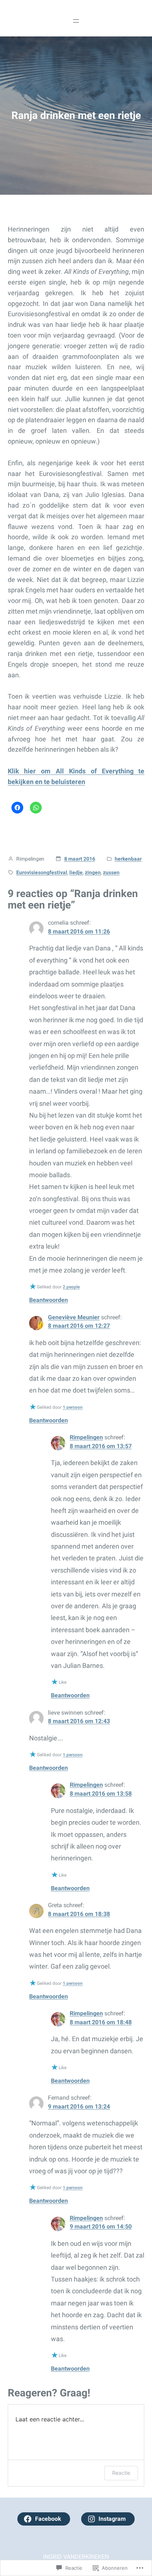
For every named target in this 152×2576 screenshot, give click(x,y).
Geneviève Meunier (74, 1317)
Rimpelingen (86, 1437)
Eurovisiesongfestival (42, 872)
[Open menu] (76, 21)
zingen (93, 872)
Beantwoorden (49, 1300)
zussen (111, 872)
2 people (71, 1287)
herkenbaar (128, 859)
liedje (76, 872)
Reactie (121, 2473)
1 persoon (73, 1407)
